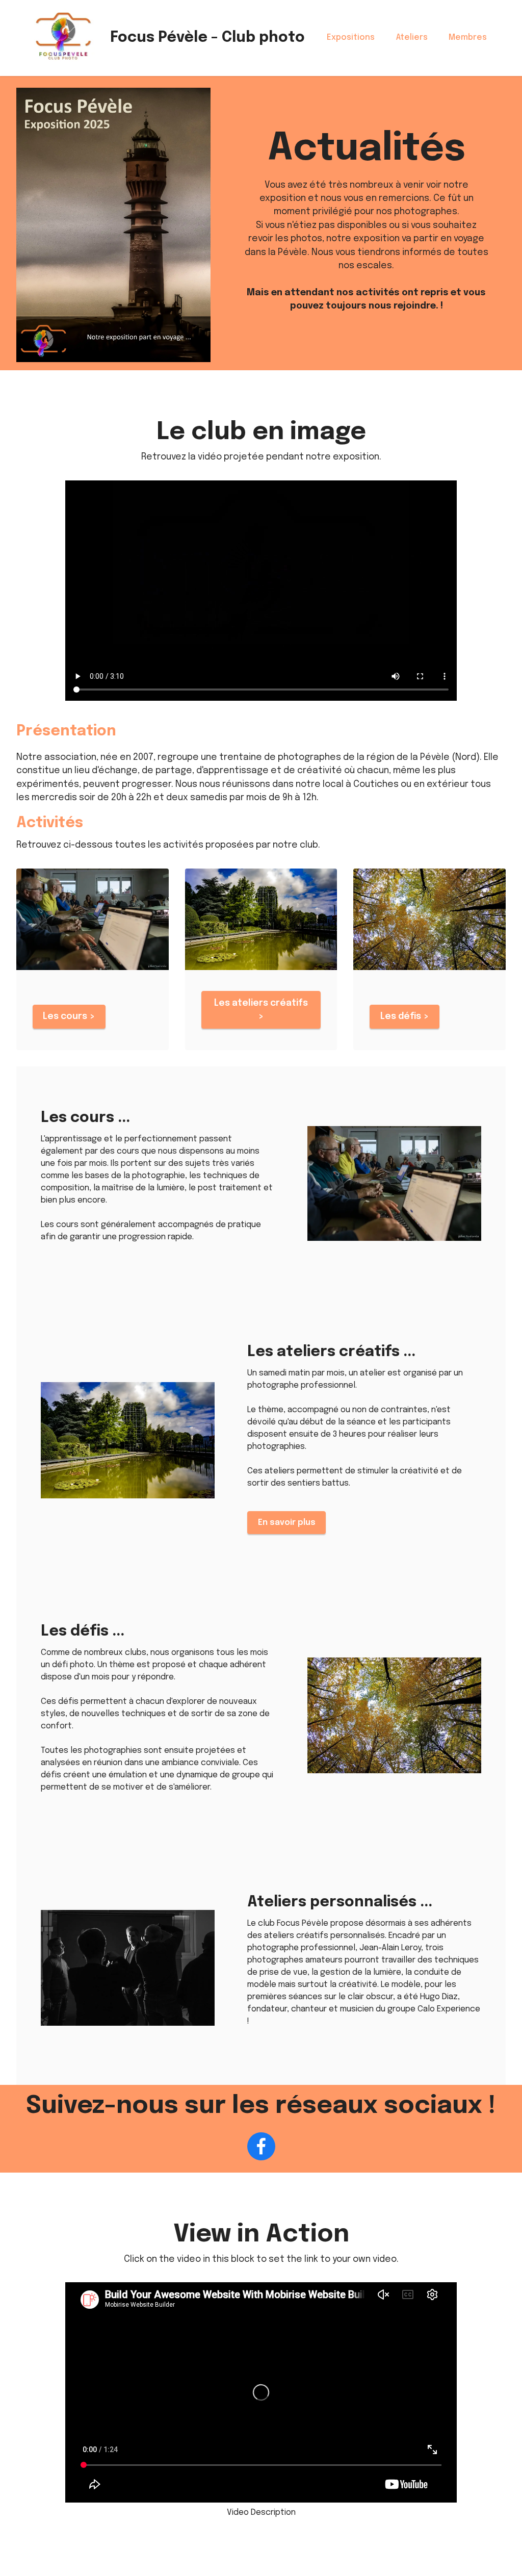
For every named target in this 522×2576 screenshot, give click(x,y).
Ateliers (412, 37)
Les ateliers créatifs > (261, 1010)
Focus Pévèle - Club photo (207, 38)
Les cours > (69, 1016)
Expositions (351, 37)
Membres (468, 37)
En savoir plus (287, 1523)
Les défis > (405, 1016)
